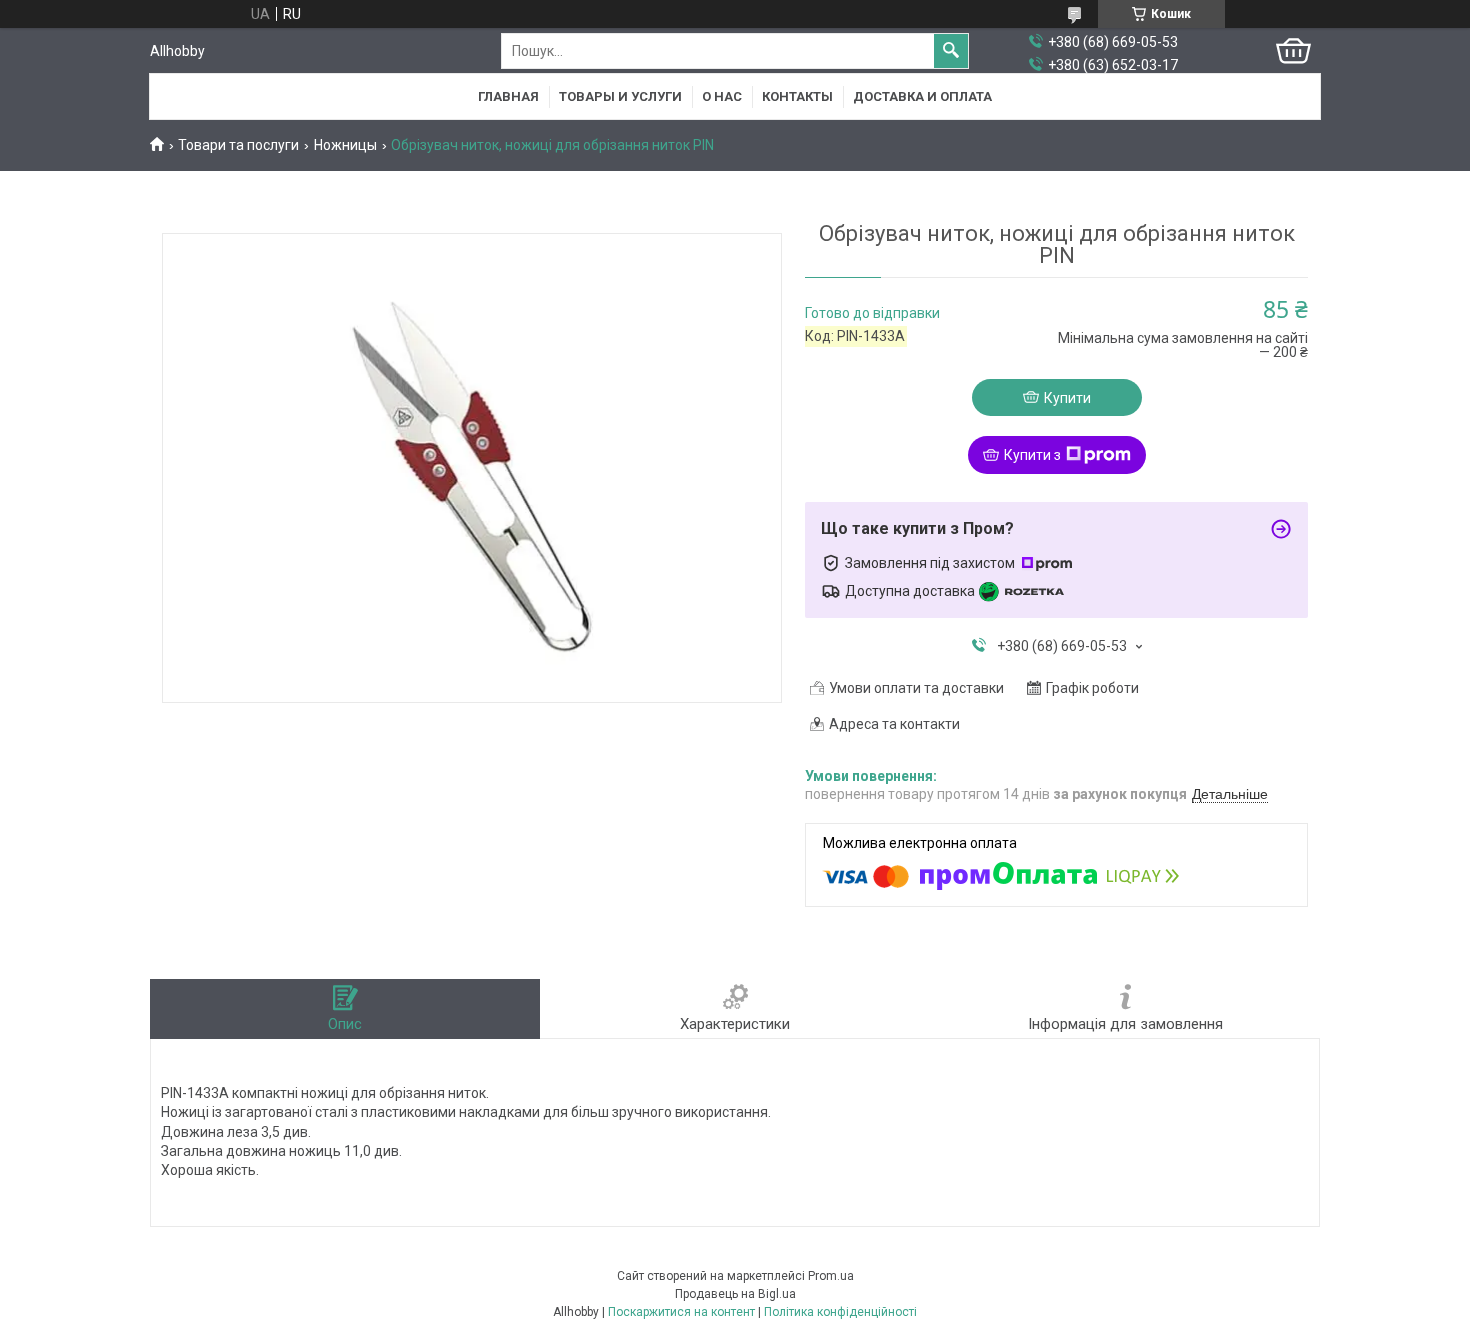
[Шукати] (951, 51)
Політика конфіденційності (840, 1312)
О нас (722, 96)
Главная (508, 96)
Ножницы (345, 145)
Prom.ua (831, 1276)
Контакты (797, 96)
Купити (1067, 398)
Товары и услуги (620, 96)
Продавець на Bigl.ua (735, 1294)
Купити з (1032, 455)
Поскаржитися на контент (681, 1312)
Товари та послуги (238, 145)
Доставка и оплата (922, 96)
